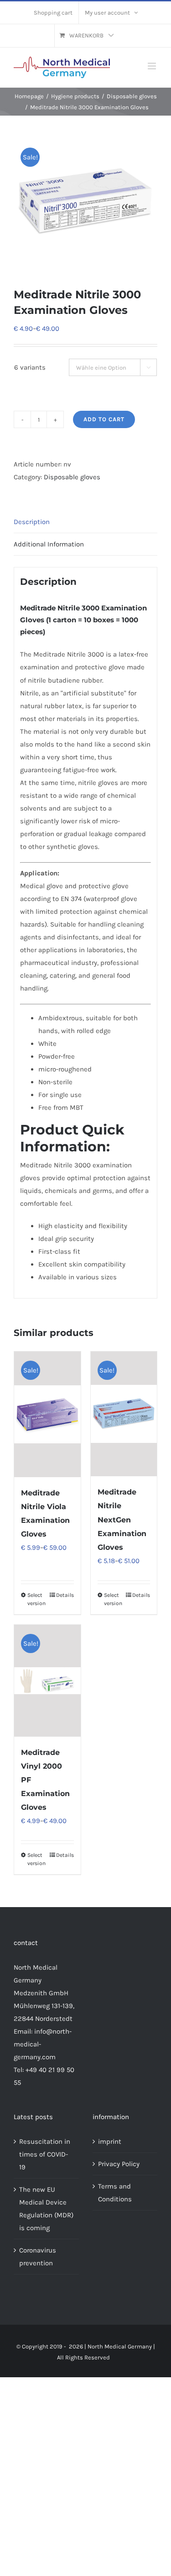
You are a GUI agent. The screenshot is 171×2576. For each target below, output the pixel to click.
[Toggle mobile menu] (153, 66)
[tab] (85, 522)
